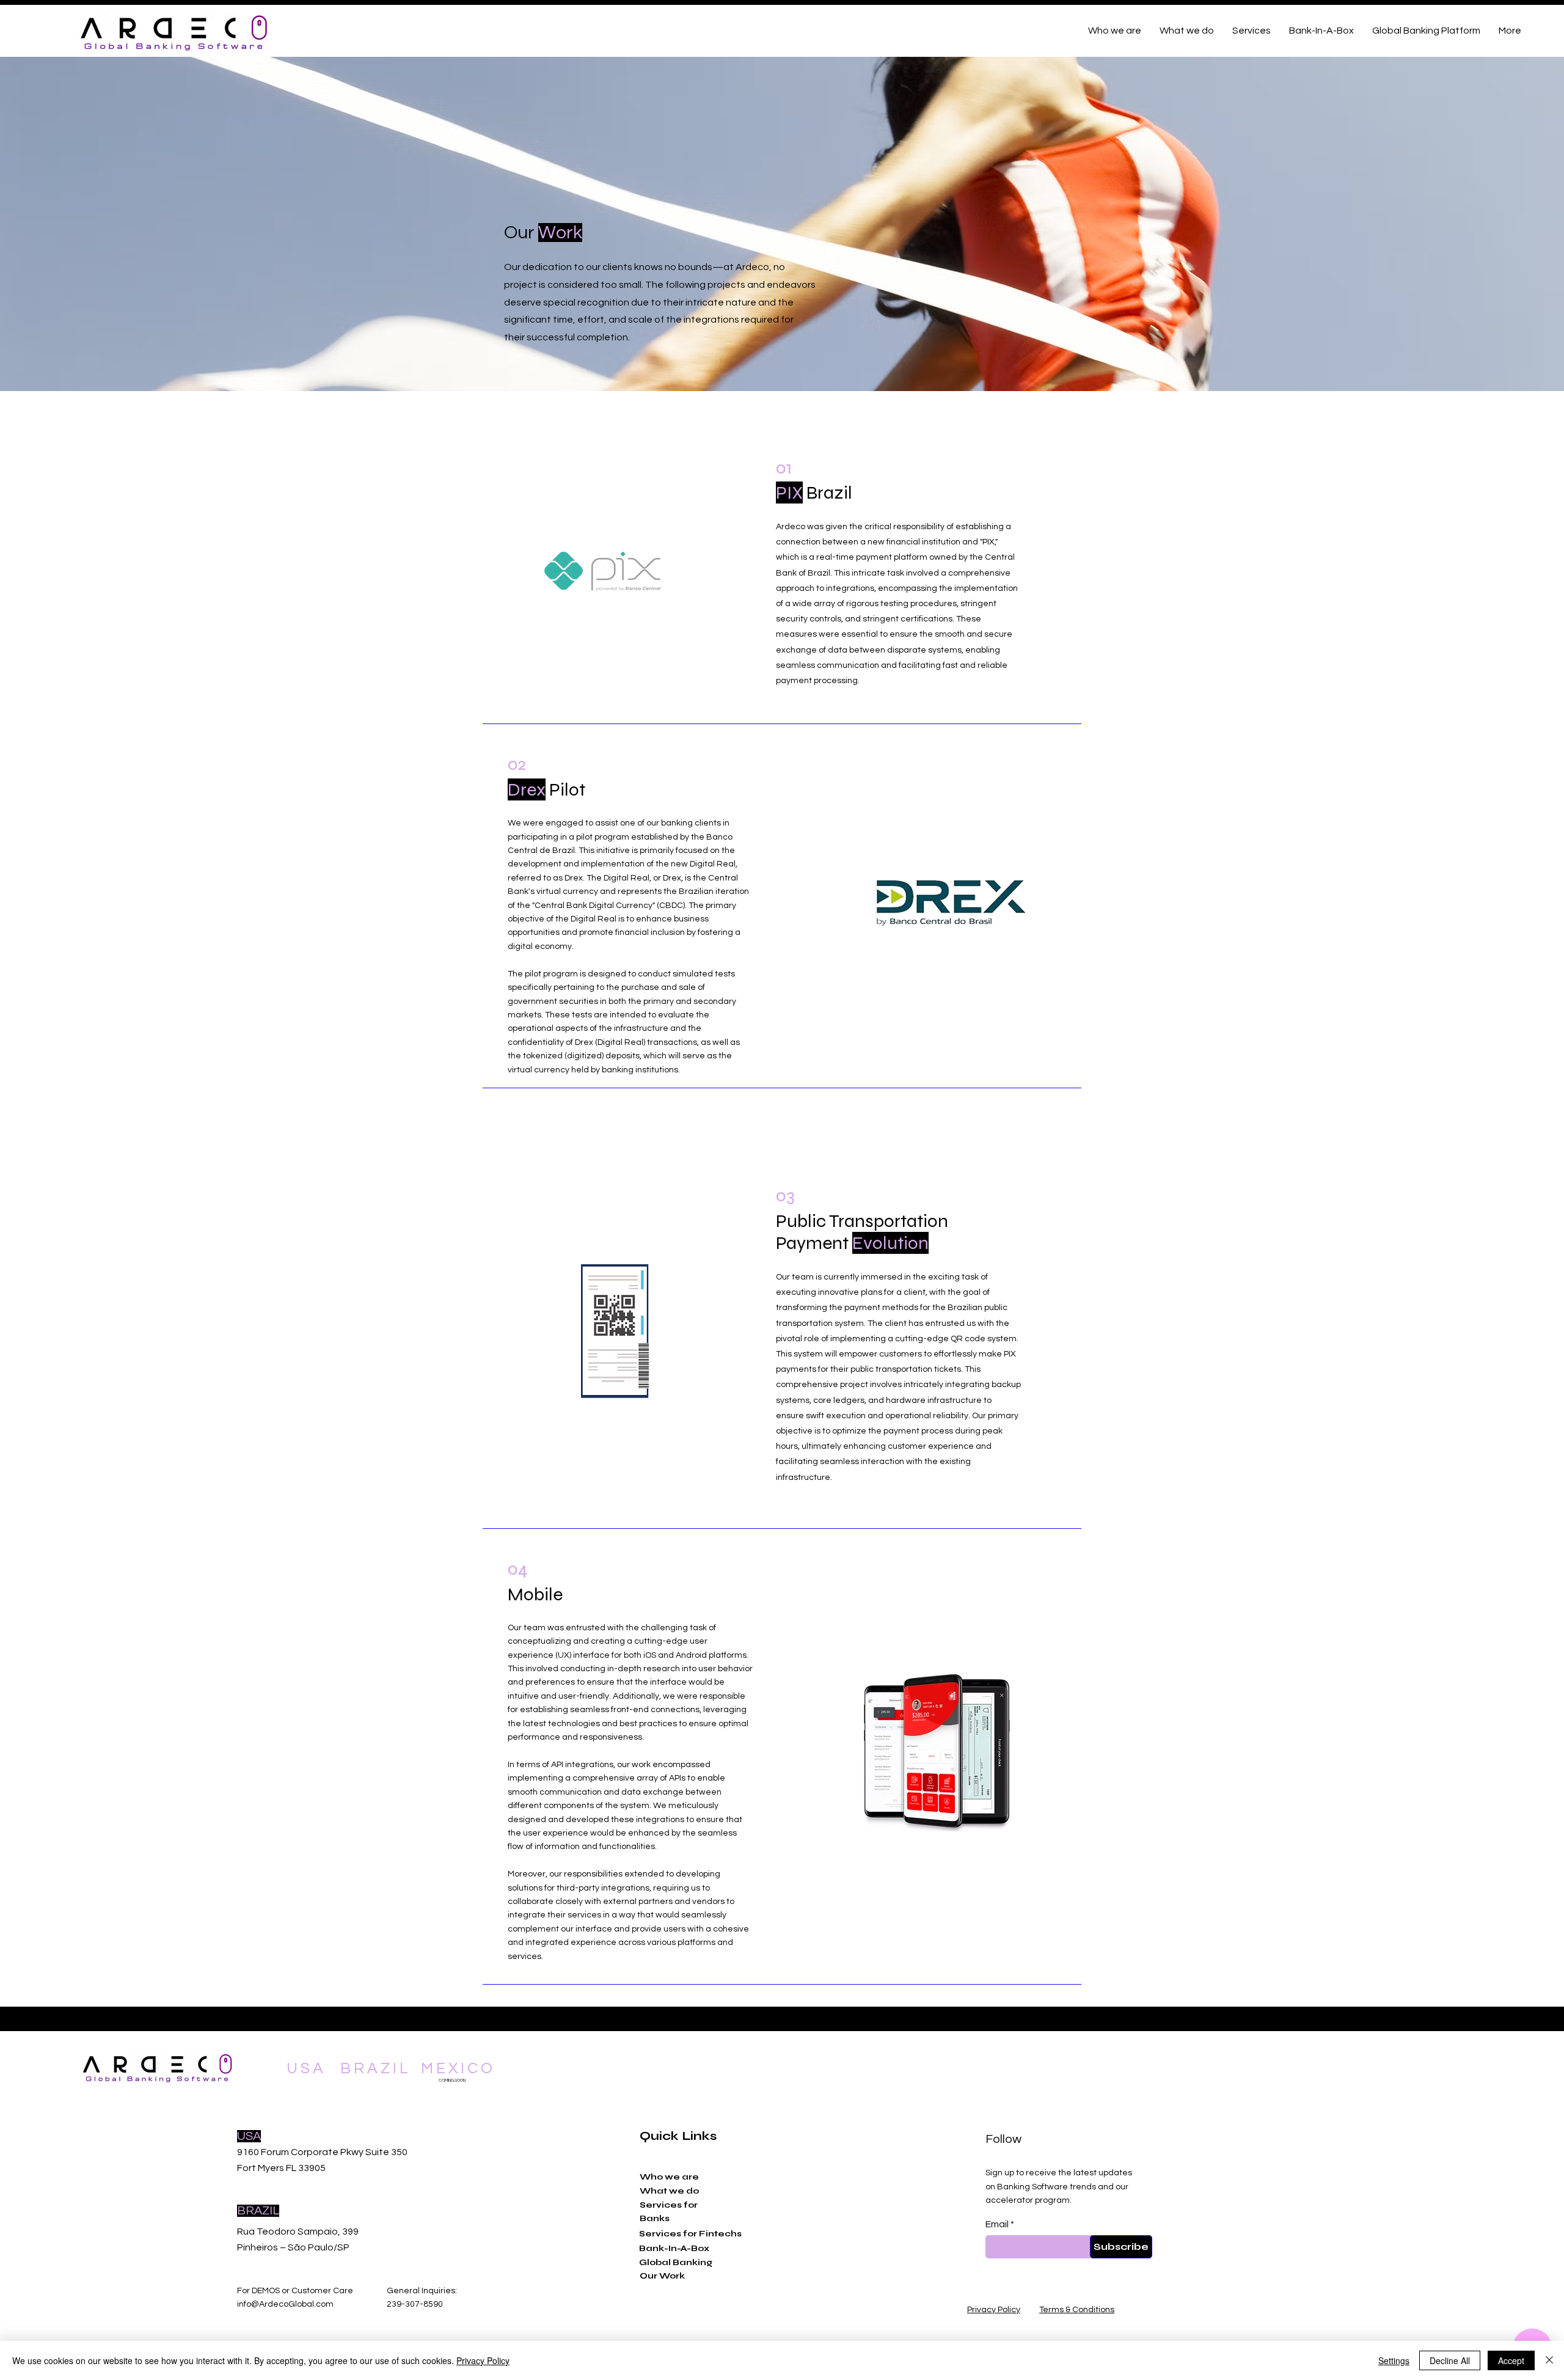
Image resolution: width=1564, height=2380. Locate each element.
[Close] (1549, 2360)
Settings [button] (1394, 2360)
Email (997, 2224)
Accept (1511, 2360)
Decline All (1450, 2360)
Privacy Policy (483, 2360)
